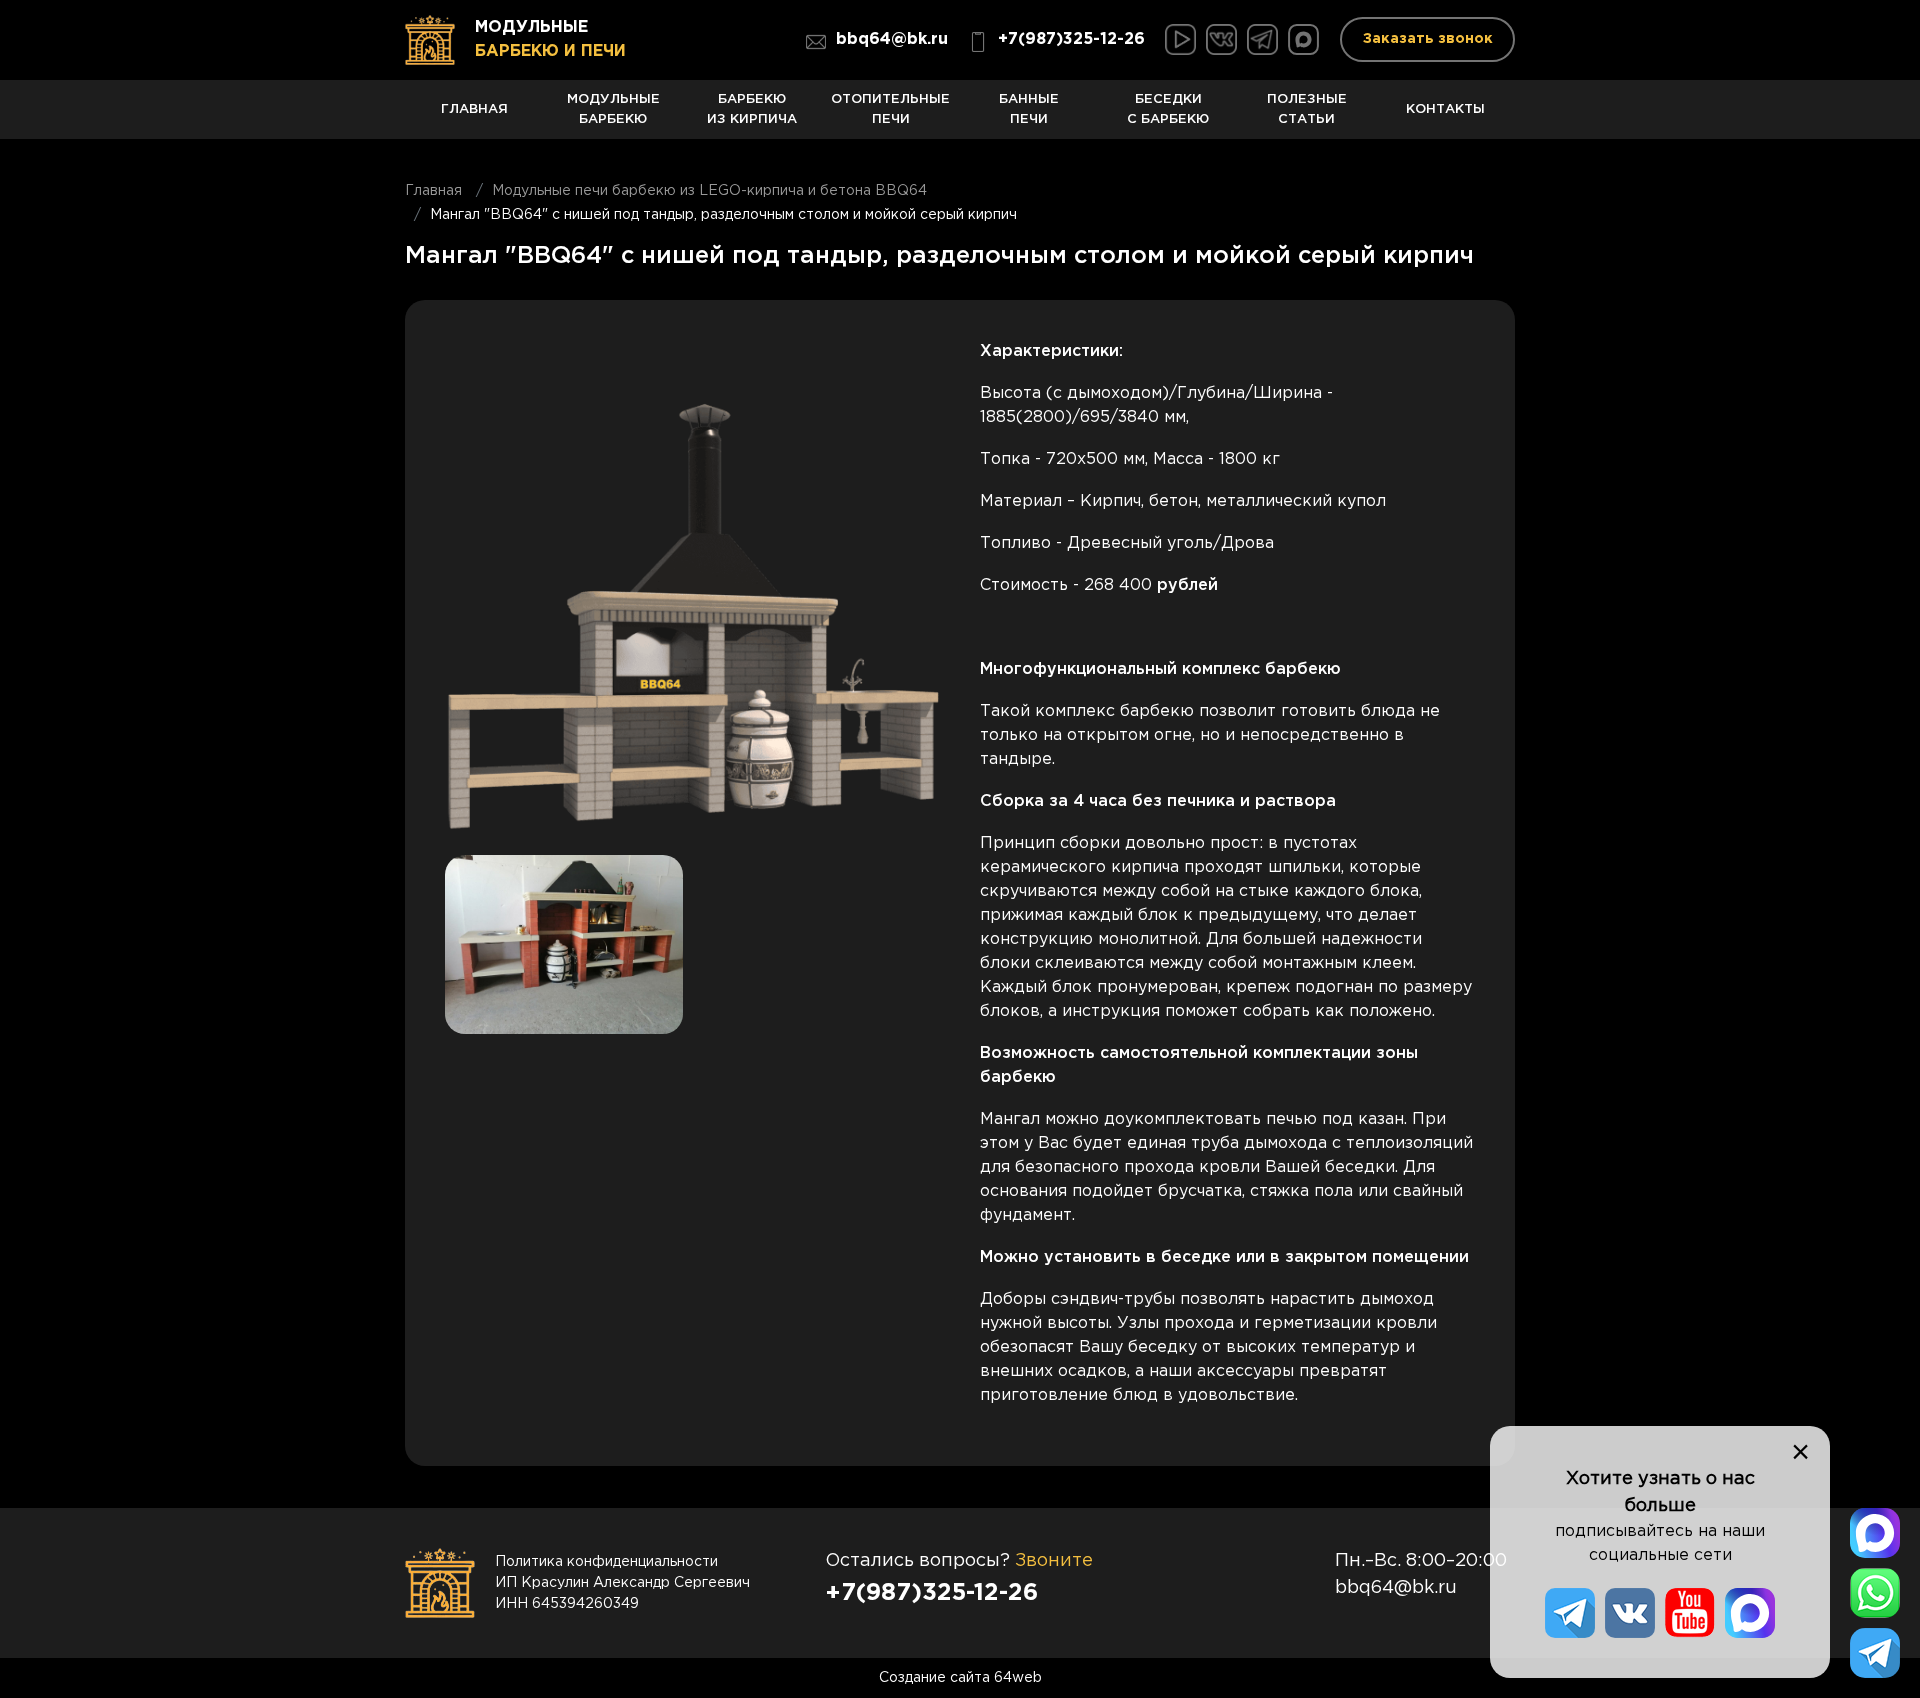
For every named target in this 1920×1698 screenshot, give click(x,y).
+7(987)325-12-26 (1071, 39)
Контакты (1445, 108)
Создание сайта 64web (960, 1678)
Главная (474, 108)
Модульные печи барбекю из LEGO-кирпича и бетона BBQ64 (709, 191)
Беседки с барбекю (1168, 109)
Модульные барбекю (613, 109)
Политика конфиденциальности (606, 1562)
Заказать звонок (1428, 39)
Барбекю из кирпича (752, 109)
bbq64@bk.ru (892, 39)
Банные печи (1029, 109)
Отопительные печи (890, 109)
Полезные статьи (1307, 109)
